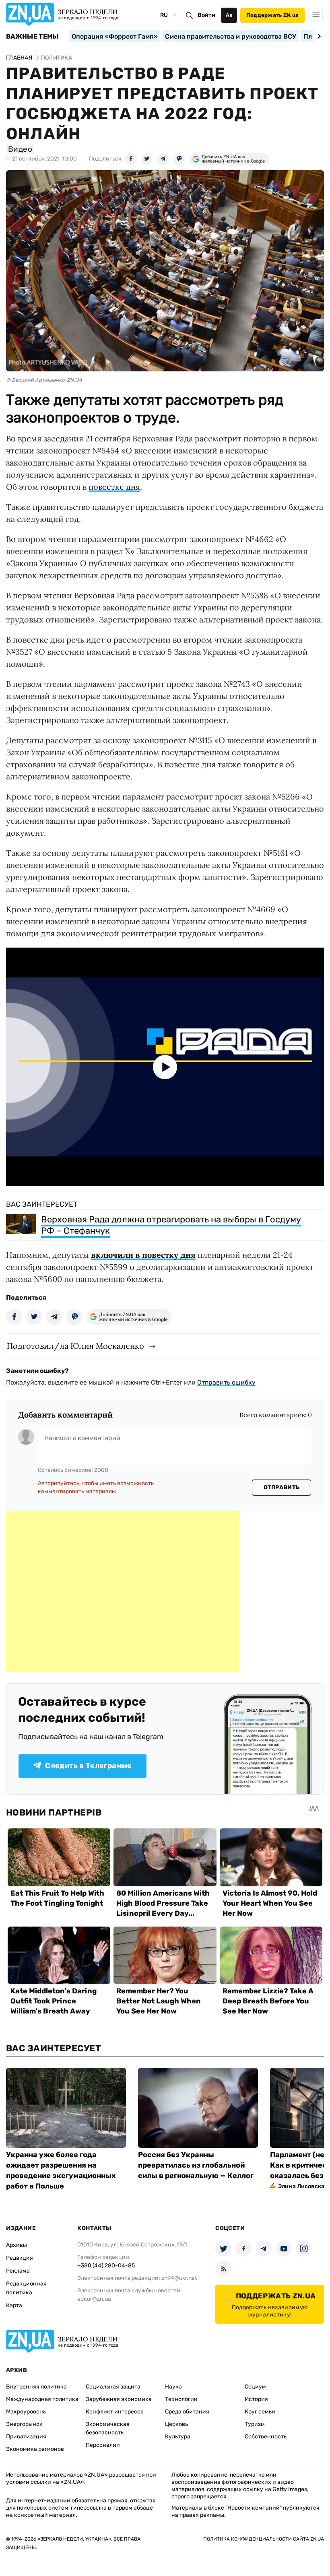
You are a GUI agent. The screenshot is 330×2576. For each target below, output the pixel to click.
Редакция (20, 2258)
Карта (14, 2305)
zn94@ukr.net (179, 2278)
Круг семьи (260, 2412)
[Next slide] (318, 36)
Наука (173, 2387)
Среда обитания (187, 2412)
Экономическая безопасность (108, 2428)
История (256, 2399)
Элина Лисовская (303, 2186)
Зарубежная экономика (119, 2399)
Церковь (176, 2424)
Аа (229, 15)
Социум (255, 2387)
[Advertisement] (123, 1592)
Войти (206, 15)
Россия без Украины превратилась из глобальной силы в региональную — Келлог (196, 2165)
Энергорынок (24, 2424)
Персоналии (103, 2445)
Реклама (18, 2271)
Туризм (255, 2424)
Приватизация (26, 2437)
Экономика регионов (35, 2449)
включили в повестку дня (143, 1255)
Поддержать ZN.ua (272, 15)
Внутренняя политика (36, 2387)
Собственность (266, 2437)
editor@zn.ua (94, 2299)
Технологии (181, 2399)
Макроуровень (26, 2412)
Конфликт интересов (115, 2412)
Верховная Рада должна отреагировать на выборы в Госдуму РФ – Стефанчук (171, 1225)
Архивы (16, 2245)
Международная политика (42, 2399)
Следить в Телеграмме (88, 1766)
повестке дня (114, 487)
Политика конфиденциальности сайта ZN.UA (264, 2539)
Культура (178, 2437)
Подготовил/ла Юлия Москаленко (75, 1346)
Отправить (282, 1487)
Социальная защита (113, 2387)
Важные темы (32, 37)
